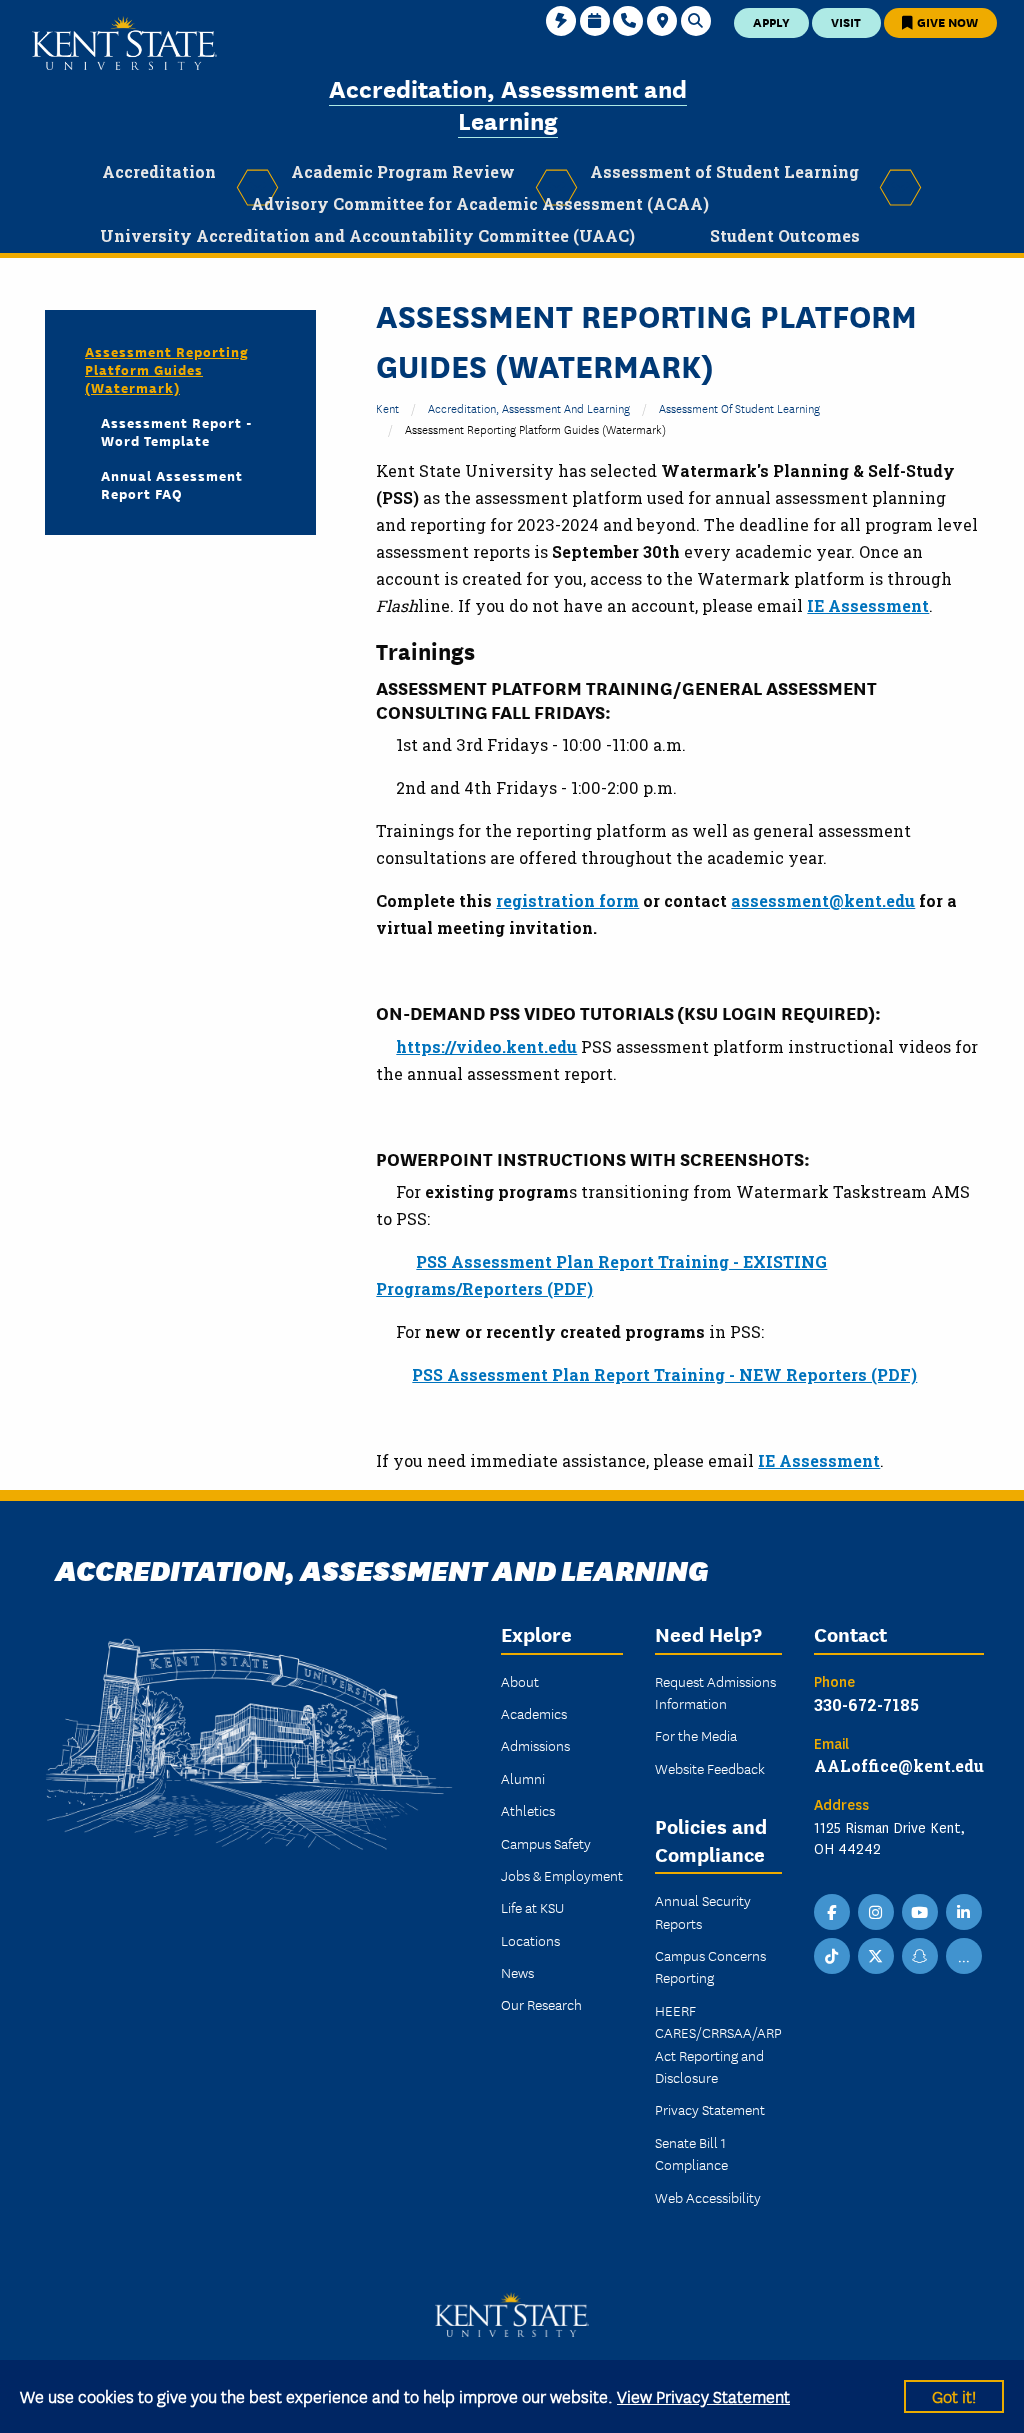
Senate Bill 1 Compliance (691, 2153)
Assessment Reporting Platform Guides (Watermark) (167, 369)
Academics (534, 1713)
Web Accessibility (708, 2197)
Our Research (541, 2004)
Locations (530, 1940)
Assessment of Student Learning (739, 407)
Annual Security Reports (703, 1911)
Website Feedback (710, 1768)
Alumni (523, 1778)
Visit (846, 21)
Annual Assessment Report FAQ (172, 484)
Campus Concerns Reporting (710, 1966)
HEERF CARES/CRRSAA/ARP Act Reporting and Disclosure (718, 2043)
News (517, 1972)
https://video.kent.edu (486, 1046)
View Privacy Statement (703, 2395)
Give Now (946, 21)
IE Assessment (868, 605)
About (520, 1681)
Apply (771, 21)
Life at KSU (532, 1907)
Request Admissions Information (715, 1692)
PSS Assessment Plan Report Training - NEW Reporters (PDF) (664, 1374)
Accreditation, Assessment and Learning (508, 103)
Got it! (954, 2395)
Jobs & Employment (562, 1875)
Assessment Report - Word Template (177, 431)
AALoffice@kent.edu (899, 1765)
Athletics (528, 1810)
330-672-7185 (866, 1704)
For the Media (696, 1735)
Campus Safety (546, 1843)
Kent (387, 407)
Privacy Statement (710, 2109)
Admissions (535, 1745)
